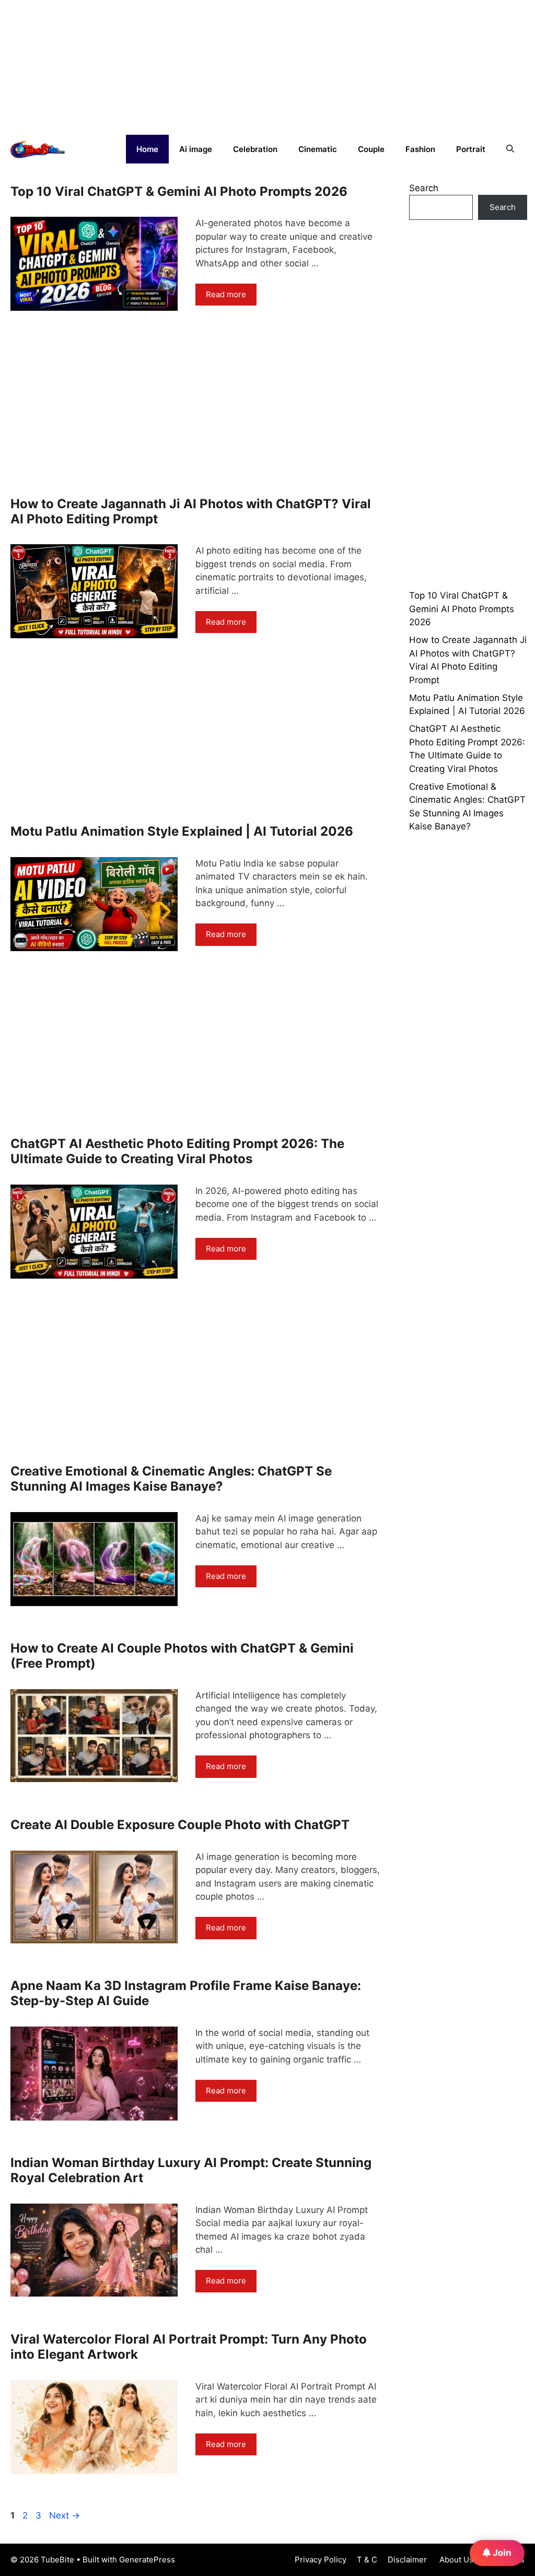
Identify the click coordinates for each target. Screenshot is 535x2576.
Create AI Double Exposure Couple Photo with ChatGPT (180, 1825)
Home (147, 149)
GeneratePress (147, 2560)
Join (501, 2552)
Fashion (420, 149)
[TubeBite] (38, 149)
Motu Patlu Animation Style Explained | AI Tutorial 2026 (182, 831)
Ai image (196, 149)
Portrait (471, 149)
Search (424, 188)
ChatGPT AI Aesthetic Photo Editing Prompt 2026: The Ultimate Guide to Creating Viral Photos (177, 1151)
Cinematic (318, 149)
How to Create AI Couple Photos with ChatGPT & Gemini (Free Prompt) (182, 1656)
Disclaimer (407, 2560)
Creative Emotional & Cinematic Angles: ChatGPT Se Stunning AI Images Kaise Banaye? (171, 1479)
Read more (226, 294)
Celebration (255, 149)
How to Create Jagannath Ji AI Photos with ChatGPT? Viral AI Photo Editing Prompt (191, 511)
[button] (510, 149)
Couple (371, 149)
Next (65, 2515)
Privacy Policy (321, 2560)
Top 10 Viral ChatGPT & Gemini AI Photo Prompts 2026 (179, 191)
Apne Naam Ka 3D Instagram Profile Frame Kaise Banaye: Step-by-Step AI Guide (186, 1993)
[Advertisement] (78, 65)
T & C (367, 2560)
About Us (455, 2560)
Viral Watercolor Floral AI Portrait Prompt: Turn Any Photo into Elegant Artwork (189, 2347)
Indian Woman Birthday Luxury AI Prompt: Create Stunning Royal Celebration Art (191, 2170)
